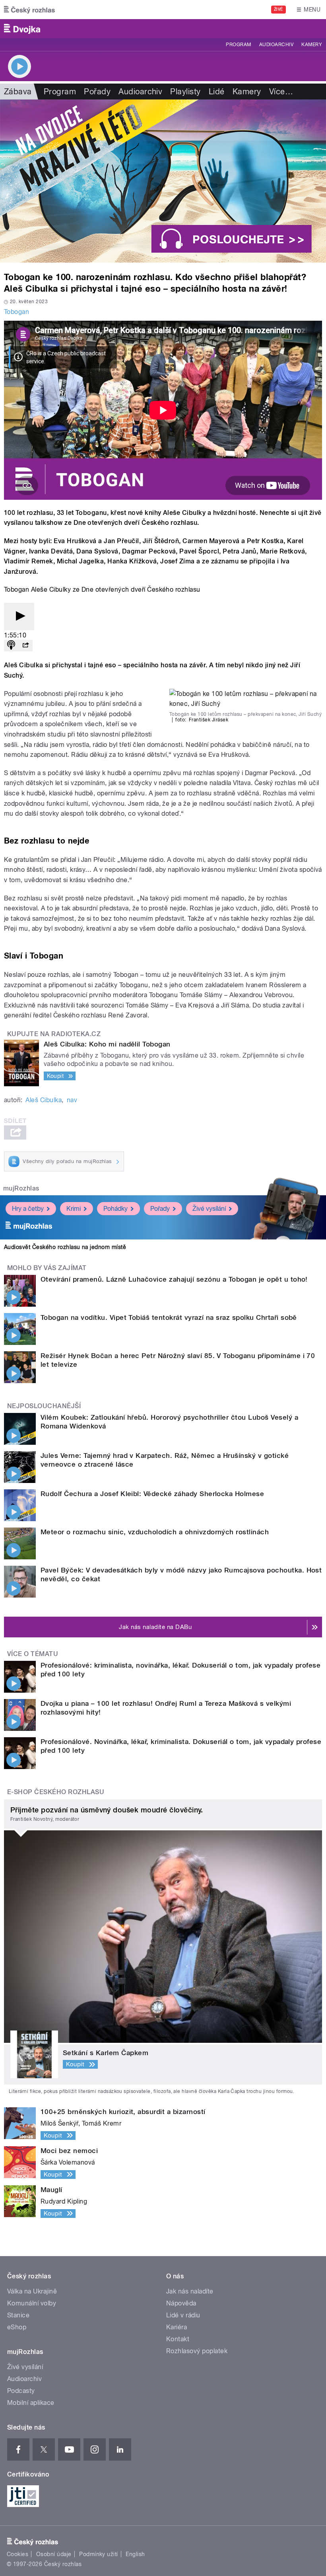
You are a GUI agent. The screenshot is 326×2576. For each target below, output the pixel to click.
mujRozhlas (21, 1188)
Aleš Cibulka (44, 1100)
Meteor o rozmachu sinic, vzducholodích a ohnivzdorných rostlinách (155, 1532)
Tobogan (16, 312)
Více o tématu (33, 1654)
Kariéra (177, 2327)
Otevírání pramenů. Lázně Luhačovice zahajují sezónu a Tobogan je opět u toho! (174, 1279)
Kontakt (178, 2339)
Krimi (74, 1209)
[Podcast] (11, 646)
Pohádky (115, 1209)
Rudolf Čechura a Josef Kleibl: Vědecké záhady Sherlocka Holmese (152, 1494)
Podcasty (21, 2391)
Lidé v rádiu (183, 2315)
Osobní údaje (54, 2554)
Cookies (17, 2554)
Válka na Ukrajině (32, 2291)
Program (238, 45)
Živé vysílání (209, 1209)
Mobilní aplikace (31, 2403)
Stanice (18, 2315)
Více (281, 92)
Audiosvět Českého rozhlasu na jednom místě (65, 1247)
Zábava (18, 92)
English (135, 2554)
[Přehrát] (19, 617)
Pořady (97, 92)
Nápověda (181, 2303)
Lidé (217, 92)
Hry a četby (28, 1209)
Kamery (312, 45)
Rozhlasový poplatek (197, 2351)
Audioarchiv (276, 45)
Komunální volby (32, 2303)
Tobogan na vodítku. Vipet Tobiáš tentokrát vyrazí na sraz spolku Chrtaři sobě (169, 1317)
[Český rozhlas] (29, 10)
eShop (17, 2327)
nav (72, 1100)
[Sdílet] (25, 646)
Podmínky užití (99, 2554)
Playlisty (185, 92)
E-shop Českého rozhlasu (56, 1792)
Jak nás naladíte (190, 2291)
